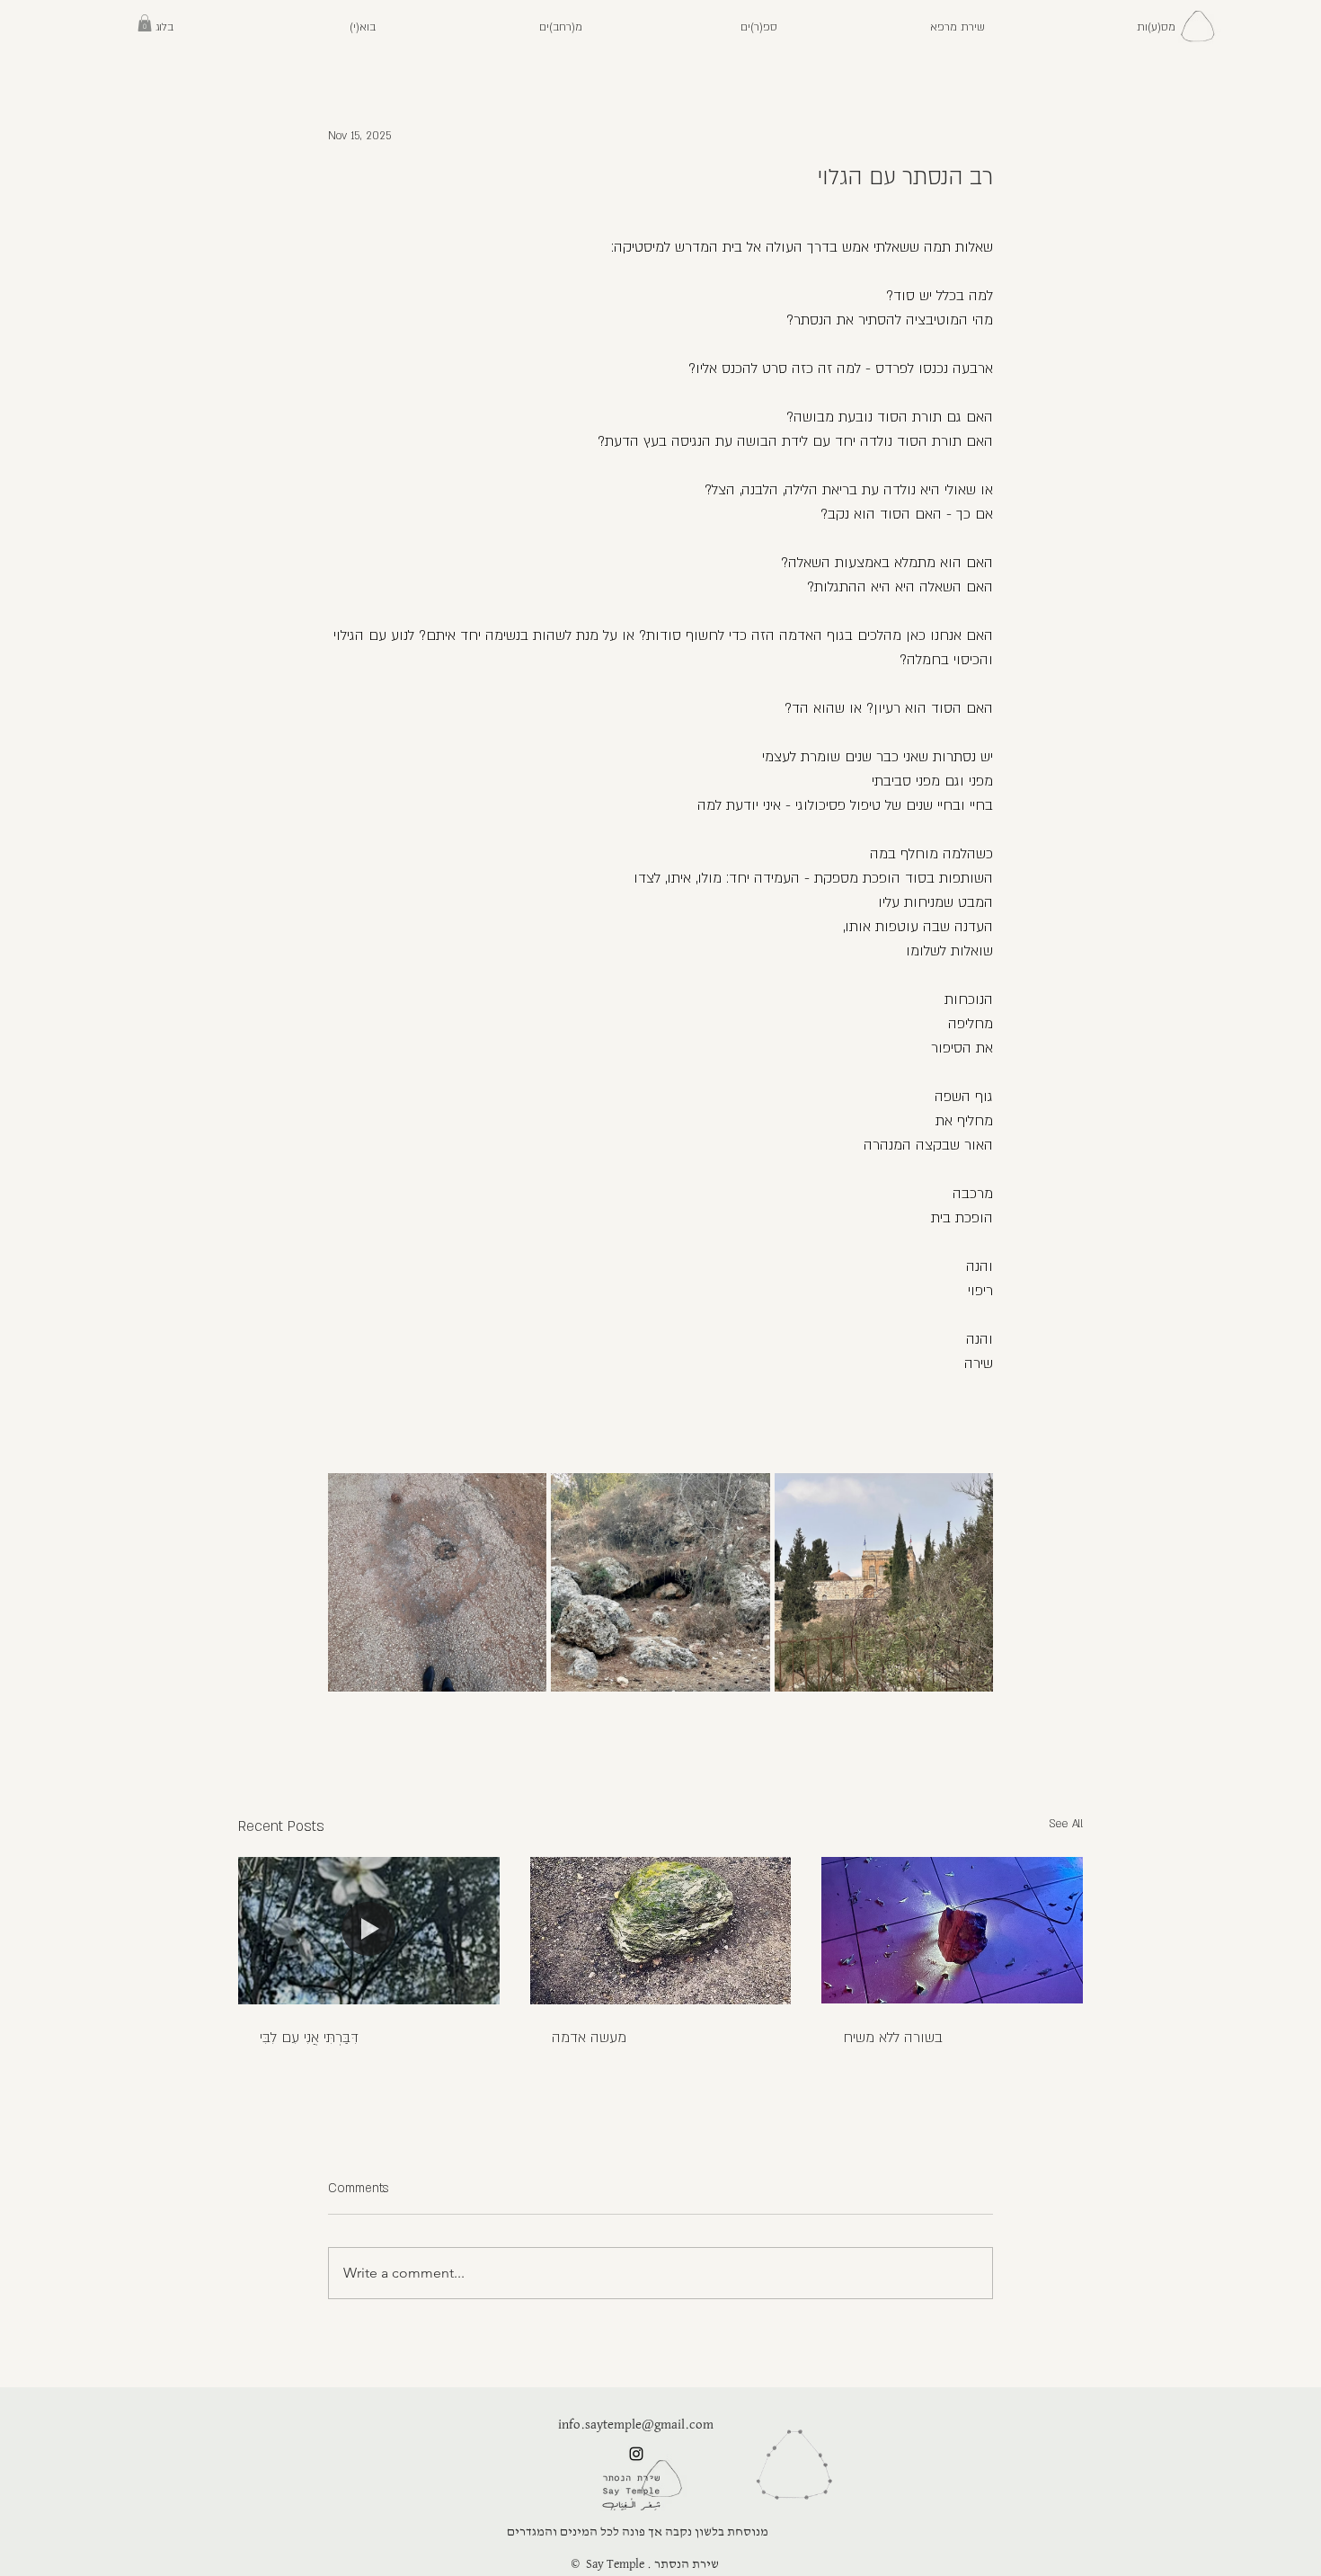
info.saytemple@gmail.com (636, 2425)
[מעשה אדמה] (661, 1931)
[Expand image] (437, 1582)
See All (1066, 1824)
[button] (1156, 27)
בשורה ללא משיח (893, 2038)
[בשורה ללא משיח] (952, 1930)
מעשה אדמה (589, 2038)
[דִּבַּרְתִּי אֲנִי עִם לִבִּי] (369, 1930)
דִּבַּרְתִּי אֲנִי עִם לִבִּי (309, 2038)
